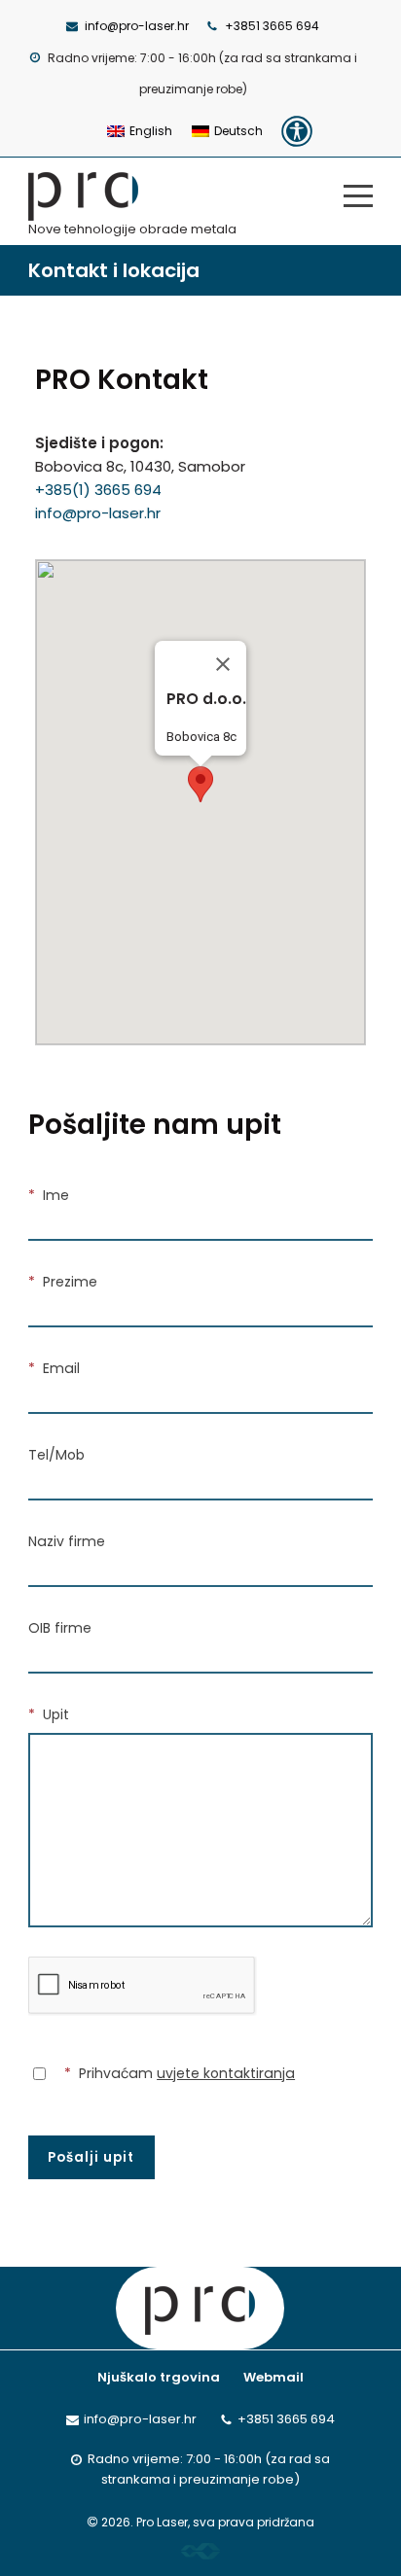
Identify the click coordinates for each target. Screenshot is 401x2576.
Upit (49, 1714)
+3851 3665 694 (272, 26)
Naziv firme (67, 1541)
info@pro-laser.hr (137, 26)
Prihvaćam (180, 2073)
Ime (49, 1195)
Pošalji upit (91, 2157)
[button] (200, 784)
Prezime (63, 1282)
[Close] (223, 664)
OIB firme (60, 1628)
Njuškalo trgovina (159, 2377)
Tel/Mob (56, 1455)
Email (54, 1368)
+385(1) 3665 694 (98, 490)
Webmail (273, 2377)
